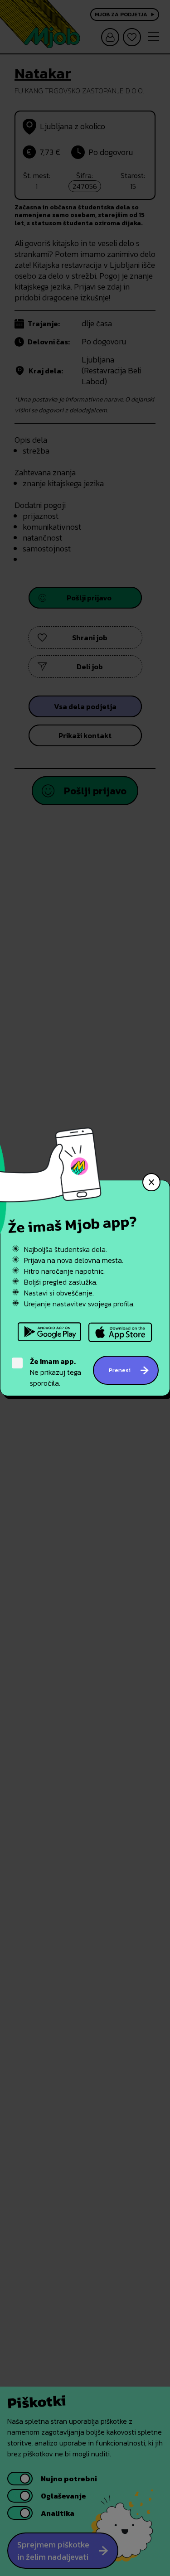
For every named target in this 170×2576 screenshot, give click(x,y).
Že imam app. (53, 1361)
